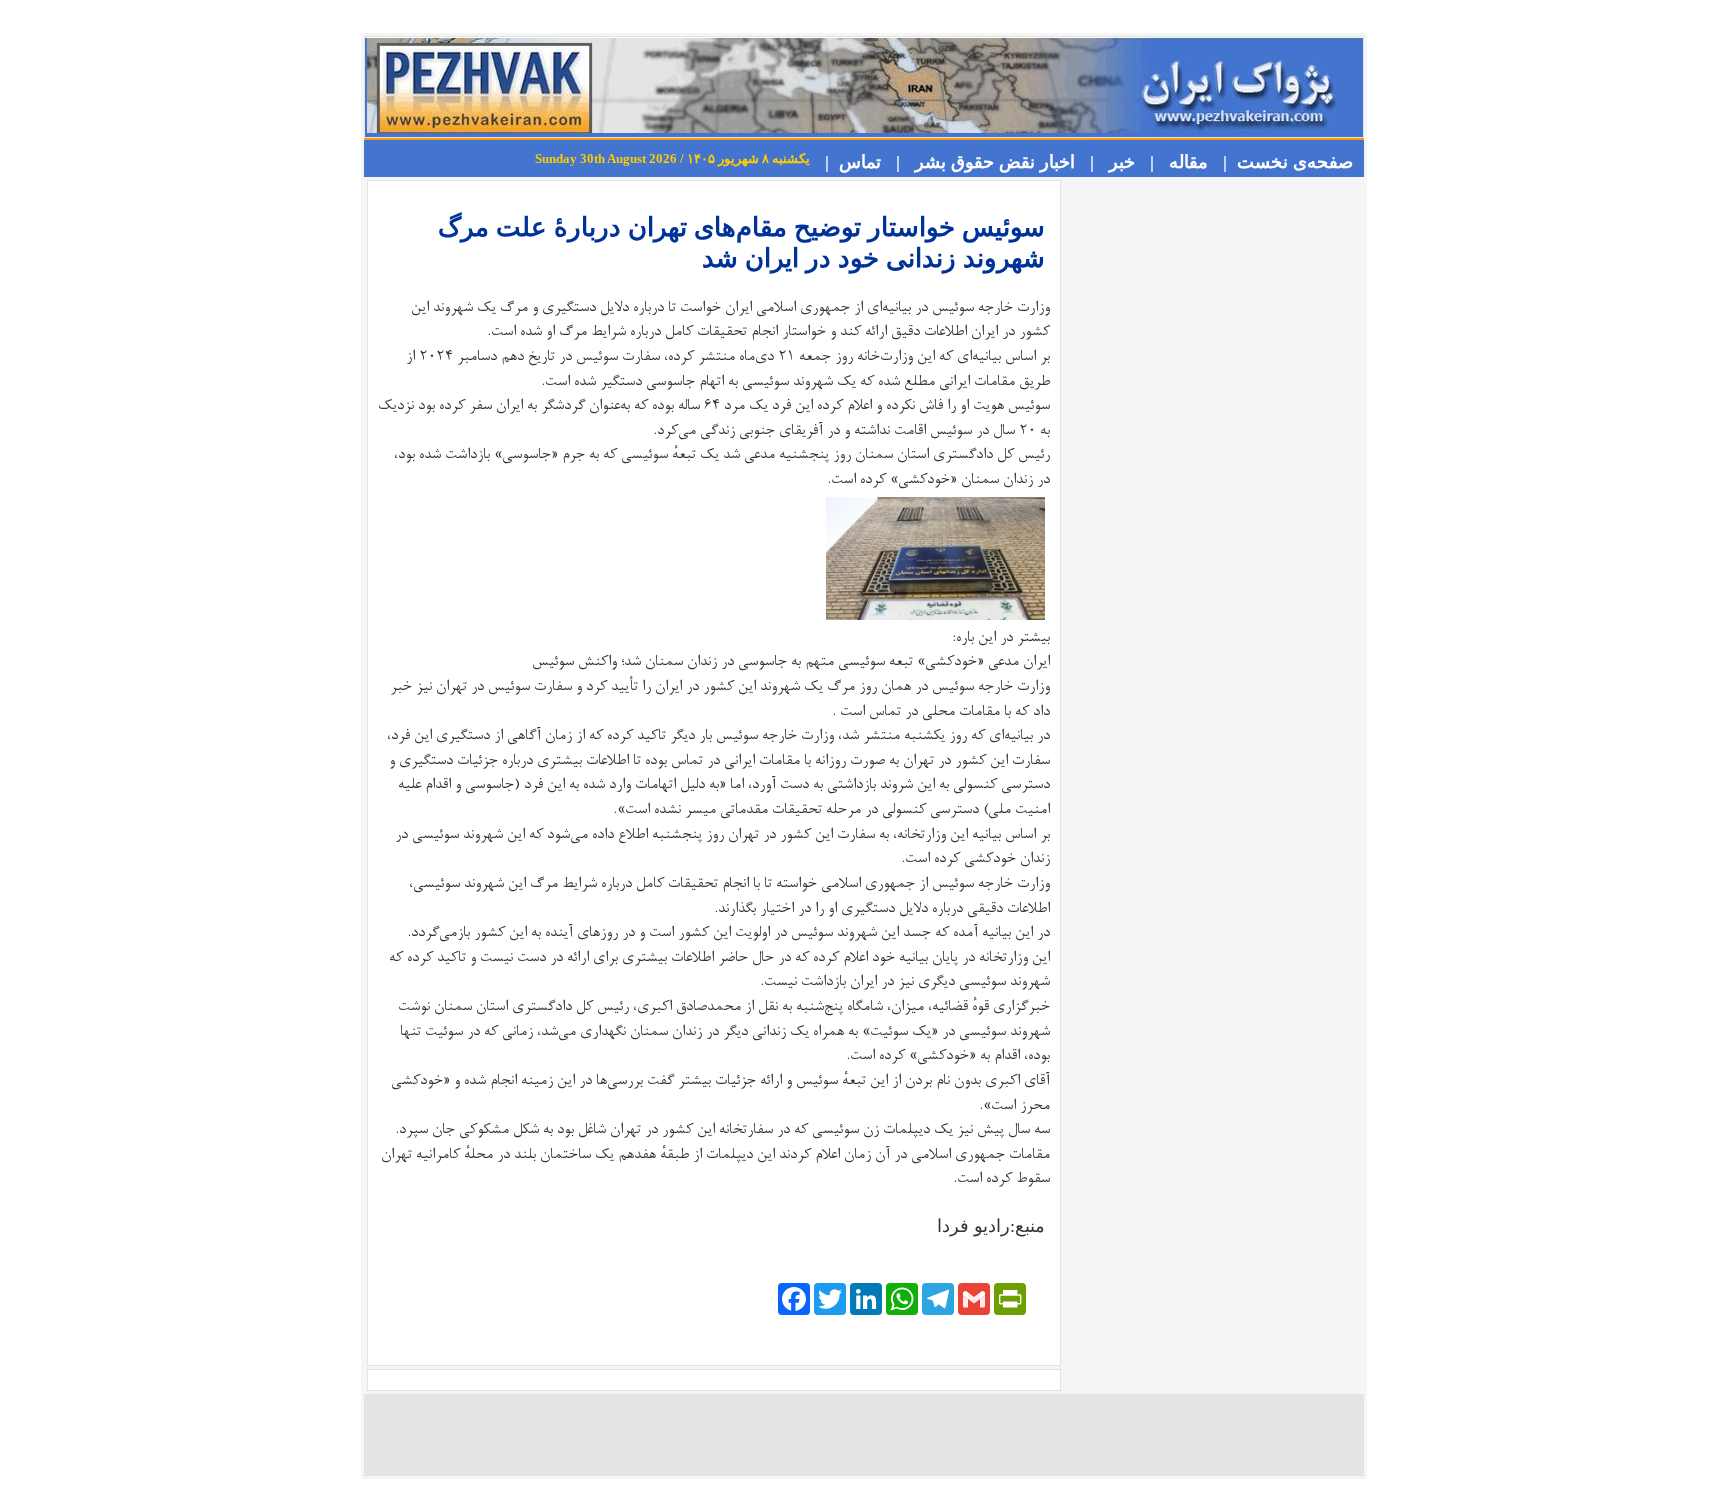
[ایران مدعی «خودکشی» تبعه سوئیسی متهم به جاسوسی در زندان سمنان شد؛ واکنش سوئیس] (935, 621)
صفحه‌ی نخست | (1283, 162)
